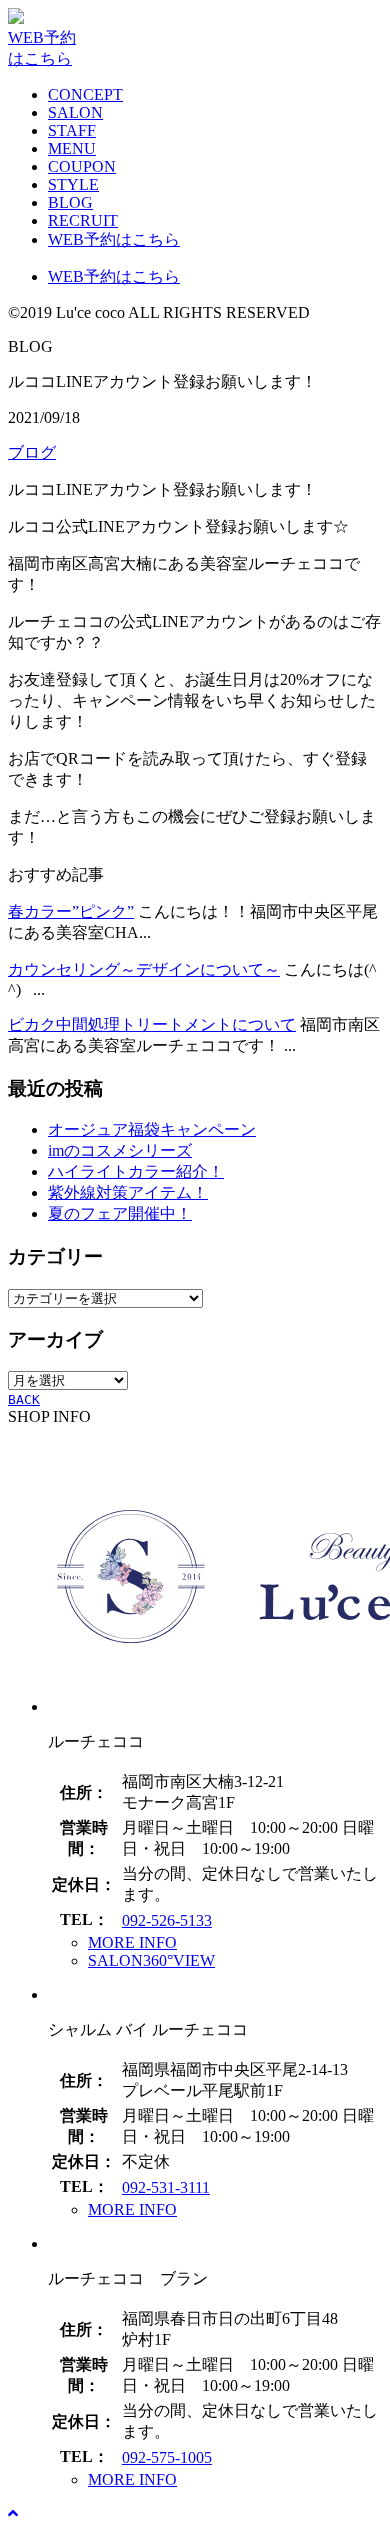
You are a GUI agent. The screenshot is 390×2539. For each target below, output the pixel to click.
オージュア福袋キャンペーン (152, 1129)
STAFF (72, 130)
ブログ (32, 452)
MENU (72, 148)
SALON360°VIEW (151, 1960)
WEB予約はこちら (114, 239)
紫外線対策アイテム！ (128, 1192)
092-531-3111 (166, 2187)
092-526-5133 (167, 1920)
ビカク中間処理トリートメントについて (152, 1024)
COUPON (82, 166)
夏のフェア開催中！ (120, 1213)
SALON (75, 112)
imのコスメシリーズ (120, 1150)
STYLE (73, 184)
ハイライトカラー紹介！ (136, 1171)
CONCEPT (85, 94)
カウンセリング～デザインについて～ (144, 969)
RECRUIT (83, 220)
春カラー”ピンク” (71, 911)
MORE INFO (132, 1942)
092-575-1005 (167, 2457)
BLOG (70, 202)
